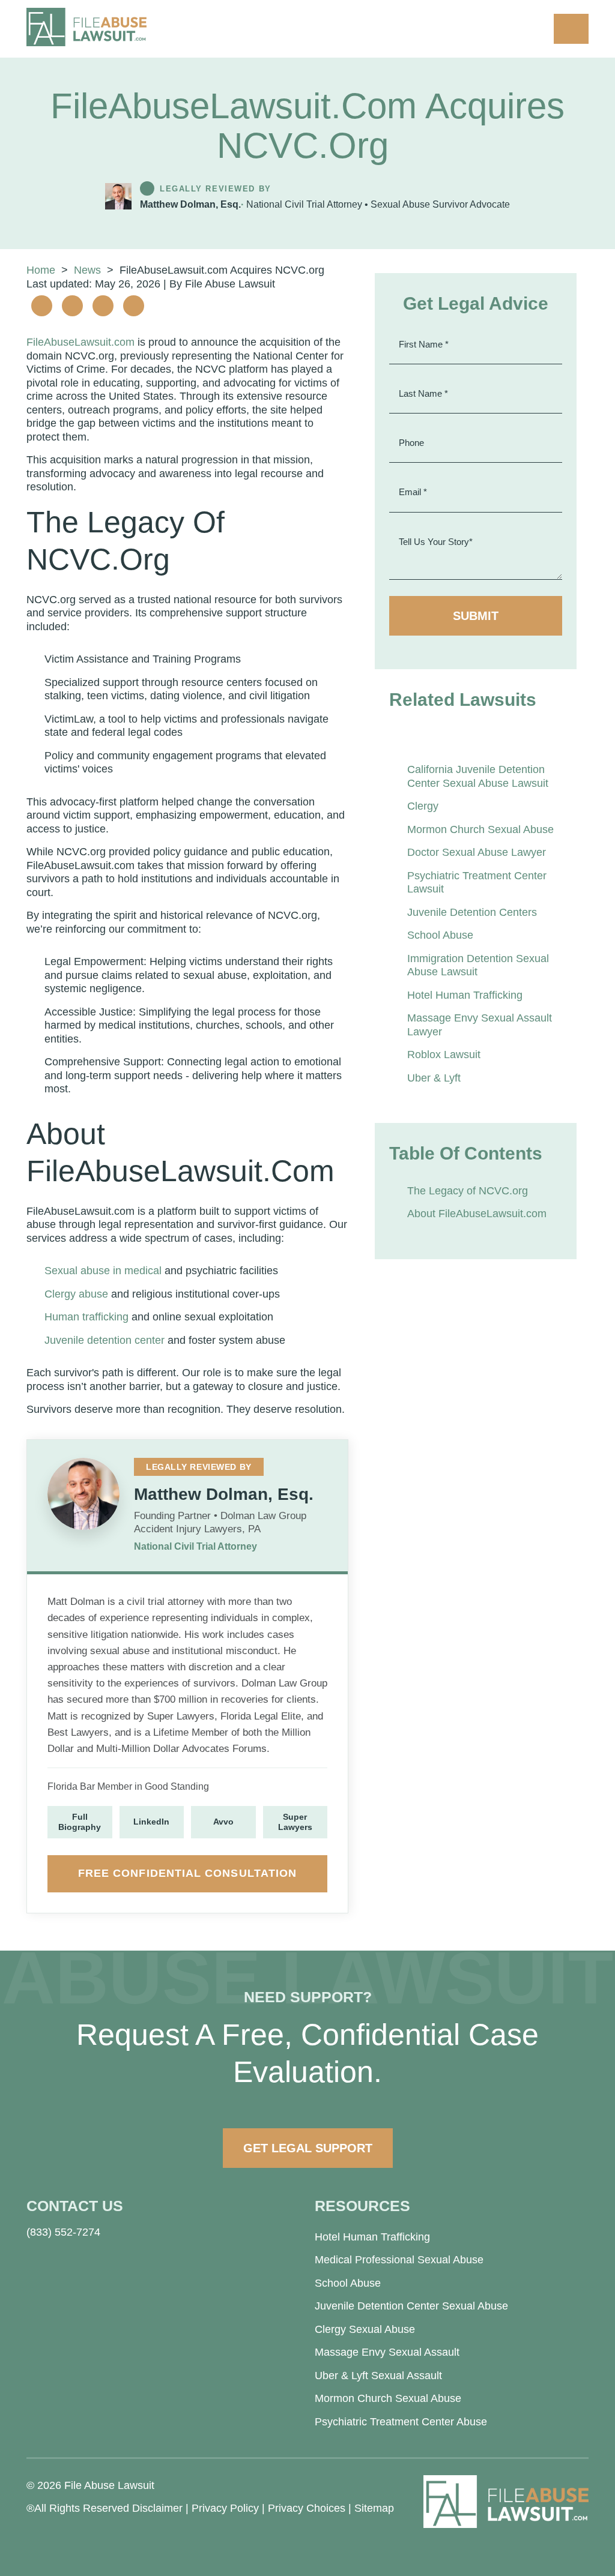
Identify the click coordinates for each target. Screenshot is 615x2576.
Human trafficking (86, 1317)
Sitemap (374, 2508)
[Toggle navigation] (571, 29)
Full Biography (80, 1822)
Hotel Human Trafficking (465, 995)
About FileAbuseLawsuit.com (477, 1214)
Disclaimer (157, 2508)
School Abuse (440, 935)
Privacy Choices (307, 2508)
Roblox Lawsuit (444, 1055)
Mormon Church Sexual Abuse (480, 829)
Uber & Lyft (434, 1078)
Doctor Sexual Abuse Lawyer (477, 852)
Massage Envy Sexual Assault (387, 2352)
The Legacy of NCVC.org (468, 1191)
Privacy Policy (225, 2508)
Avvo (223, 1822)
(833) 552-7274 (63, 2232)
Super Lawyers (295, 1822)
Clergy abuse (76, 1294)
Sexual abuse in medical (103, 1271)
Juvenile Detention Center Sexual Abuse (411, 2306)
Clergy (423, 806)
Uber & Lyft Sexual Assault (378, 2376)
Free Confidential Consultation (187, 1873)
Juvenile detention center (105, 1340)
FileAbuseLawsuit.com (80, 342)
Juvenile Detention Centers (472, 912)
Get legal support (308, 2148)
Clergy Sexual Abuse (365, 2329)
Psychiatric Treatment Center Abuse (401, 2422)
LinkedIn (151, 1822)
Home (41, 270)
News (87, 270)
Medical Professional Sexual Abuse (399, 2260)
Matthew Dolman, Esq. (190, 204)
